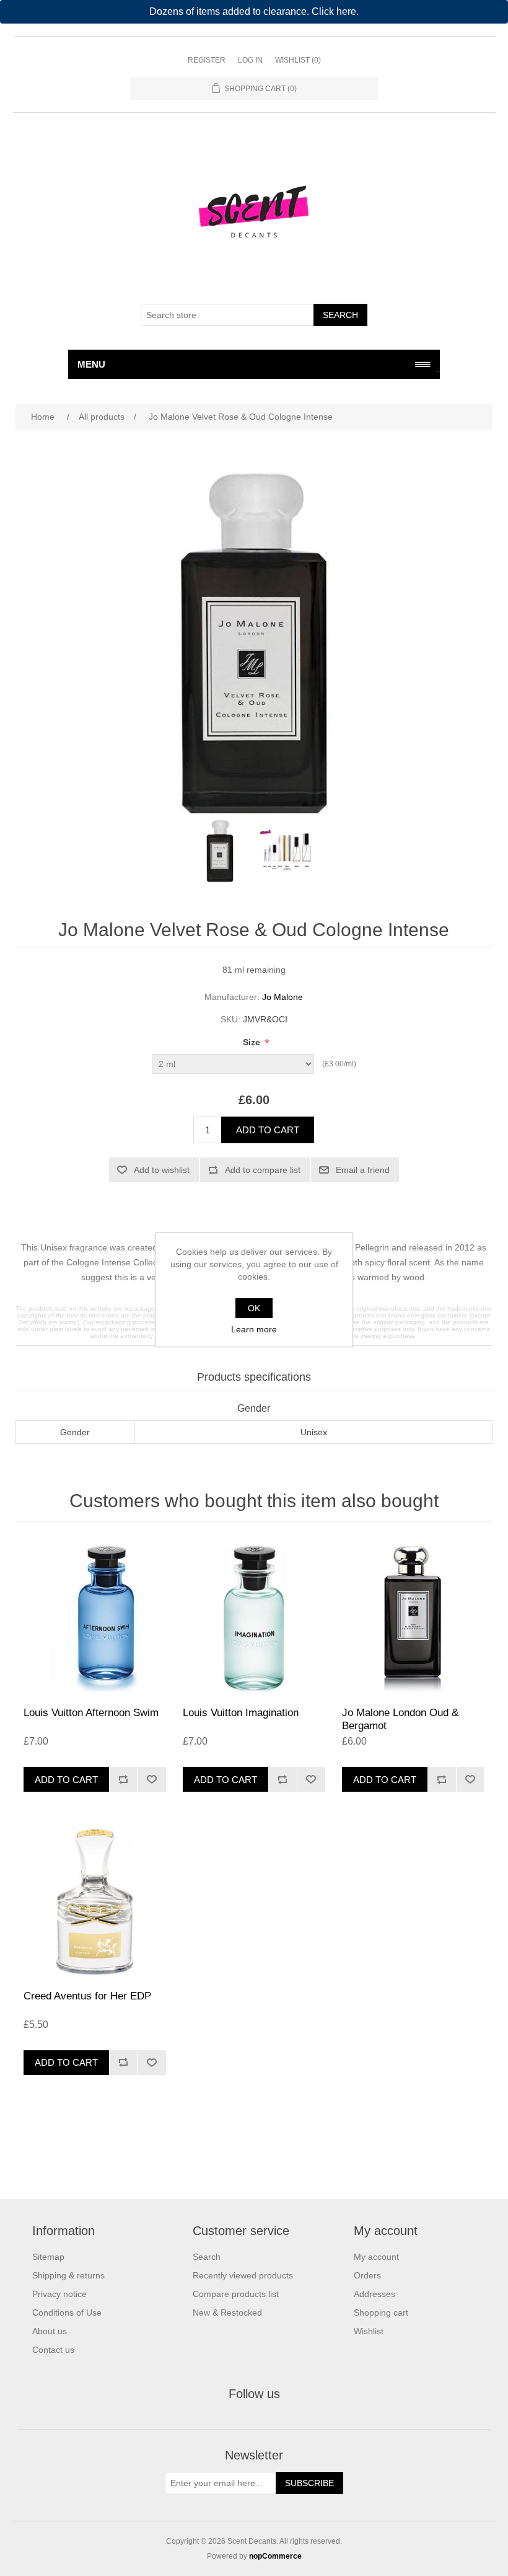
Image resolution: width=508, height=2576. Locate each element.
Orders (367, 2275)
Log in (250, 60)
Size (253, 1042)
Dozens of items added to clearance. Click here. (254, 11)
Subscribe (309, 2483)
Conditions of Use (67, 2313)
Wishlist (369, 2331)
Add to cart (268, 1130)
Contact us (53, 2350)
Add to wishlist (162, 1170)
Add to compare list (263, 1170)
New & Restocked (227, 2313)
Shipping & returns (68, 2275)
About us (50, 2331)
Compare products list (236, 2294)
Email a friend (363, 1170)
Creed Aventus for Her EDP (87, 1996)
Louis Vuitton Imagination (241, 1713)
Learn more (254, 1329)
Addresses (374, 2294)
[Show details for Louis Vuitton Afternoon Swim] (94, 1617)
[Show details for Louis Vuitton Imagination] (254, 1617)
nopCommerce (275, 2556)
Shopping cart (381, 2313)
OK (254, 1308)
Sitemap (48, 2257)
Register (207, 60)
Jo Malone (282, 997)
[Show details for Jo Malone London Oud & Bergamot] (413, 1617)
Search (340, 315)
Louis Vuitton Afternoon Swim (91, 1713)
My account (376, 2257)
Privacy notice (59, 2294)
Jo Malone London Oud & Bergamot (400, 1719)
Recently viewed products (243, 2275)
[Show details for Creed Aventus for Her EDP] (94, 1900)
